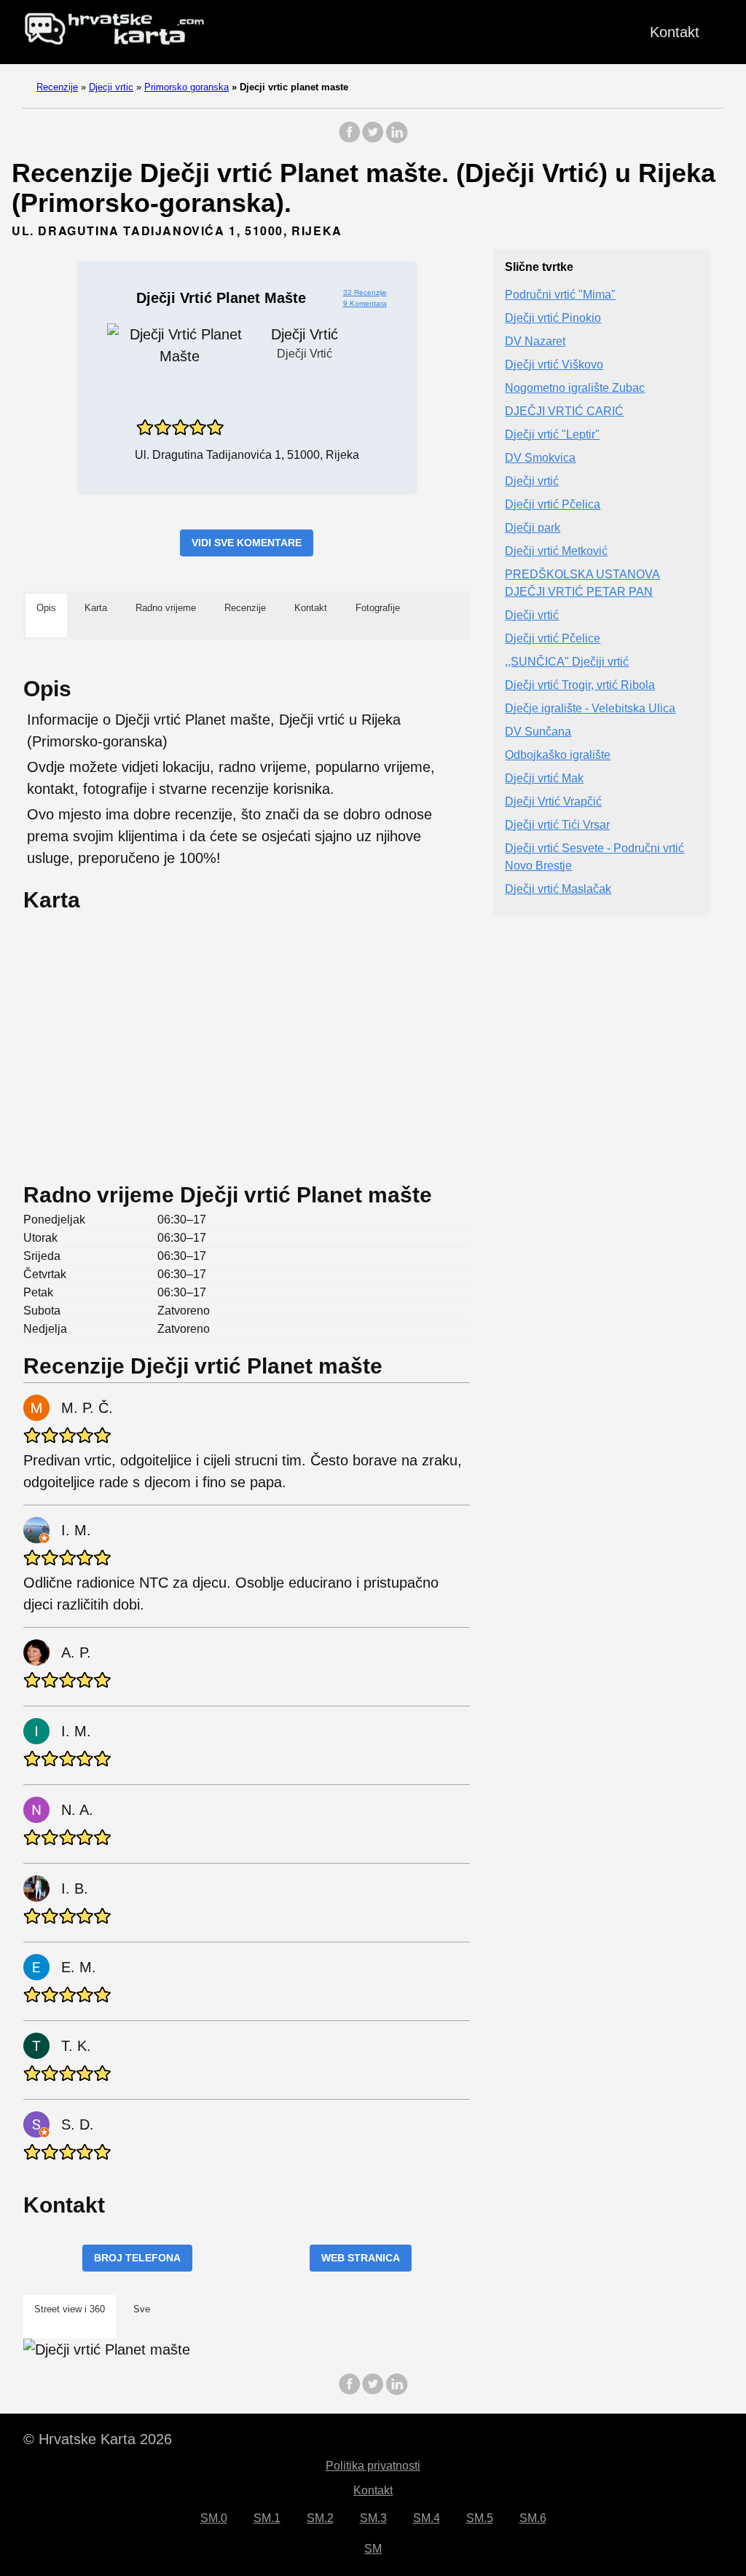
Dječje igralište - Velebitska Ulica (590, 708)
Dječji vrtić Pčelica (553, 504)
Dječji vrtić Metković (556, 551)
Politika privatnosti (373, 2466)
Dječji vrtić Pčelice (553, 638)
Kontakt (675, 32)
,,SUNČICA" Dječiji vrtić (567, 662)
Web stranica (361, 2258)
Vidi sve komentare (247, 543)
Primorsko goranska (186, 87)
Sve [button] (142, 2309)
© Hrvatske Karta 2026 (98, 2439)
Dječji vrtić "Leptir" (552, 434)
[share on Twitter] (373, 139)
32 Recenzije (365, 292)
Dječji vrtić (532, 481)
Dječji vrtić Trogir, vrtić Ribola (580, 685)
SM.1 (267, 2518)
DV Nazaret (535, 341)
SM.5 (480, 2518)
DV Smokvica (540, 458)
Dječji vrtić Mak (544, 778)
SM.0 (214, 2518)
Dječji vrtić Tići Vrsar (557, 825)
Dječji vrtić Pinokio (553, 318)
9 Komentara (365, 303)
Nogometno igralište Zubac (575, 388)
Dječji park (533, 528)
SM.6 (533, 2518)
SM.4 (427, 2518)
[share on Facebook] (350, 139)
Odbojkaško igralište (558, 755)
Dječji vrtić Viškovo (554, 365)
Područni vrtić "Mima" (560, 295)
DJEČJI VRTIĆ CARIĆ (564, 411)
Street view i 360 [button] (70, 2309)
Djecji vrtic (111, 87)
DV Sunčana (538, 732)
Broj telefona (137, 2258)
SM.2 (320, 2518)
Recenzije (57, 87)
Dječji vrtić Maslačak (558, 889)
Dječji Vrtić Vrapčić (553, 801)
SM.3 (373, 2518)
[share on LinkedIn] (396, 139)
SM (373, 2549)
